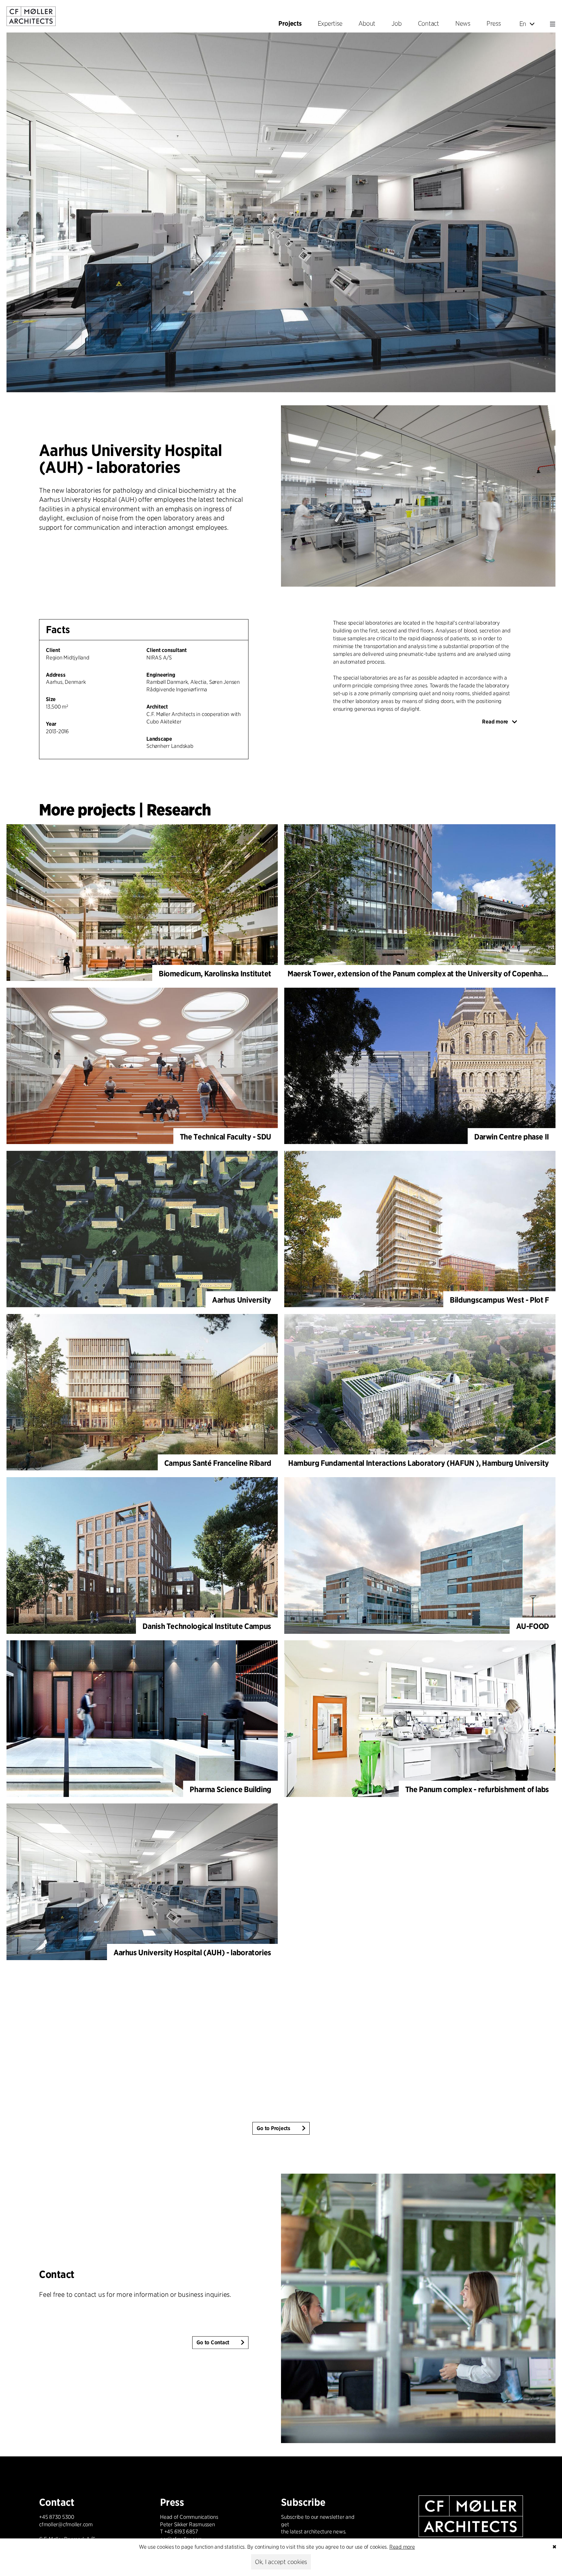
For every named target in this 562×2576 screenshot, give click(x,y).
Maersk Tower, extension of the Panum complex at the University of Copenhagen (421, 974)
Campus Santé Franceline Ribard (218, 1463)
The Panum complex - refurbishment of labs (477, 1789)
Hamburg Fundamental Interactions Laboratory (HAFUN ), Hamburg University (419, 1463)
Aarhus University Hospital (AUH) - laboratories (192, 1952)
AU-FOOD (533, 1626)
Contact (57, 2274)
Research (179, 810)
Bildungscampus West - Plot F (499, 1300)
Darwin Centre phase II (512, 1137)
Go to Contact (213, 2343)
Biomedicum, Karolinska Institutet (215, 974)
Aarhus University (242, 1300)
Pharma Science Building (230, 1789)
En (523, 24)
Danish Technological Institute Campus (207, 1626)
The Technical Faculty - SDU (226, 1137)
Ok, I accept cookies (281, 2562)
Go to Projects (274, 2128)
